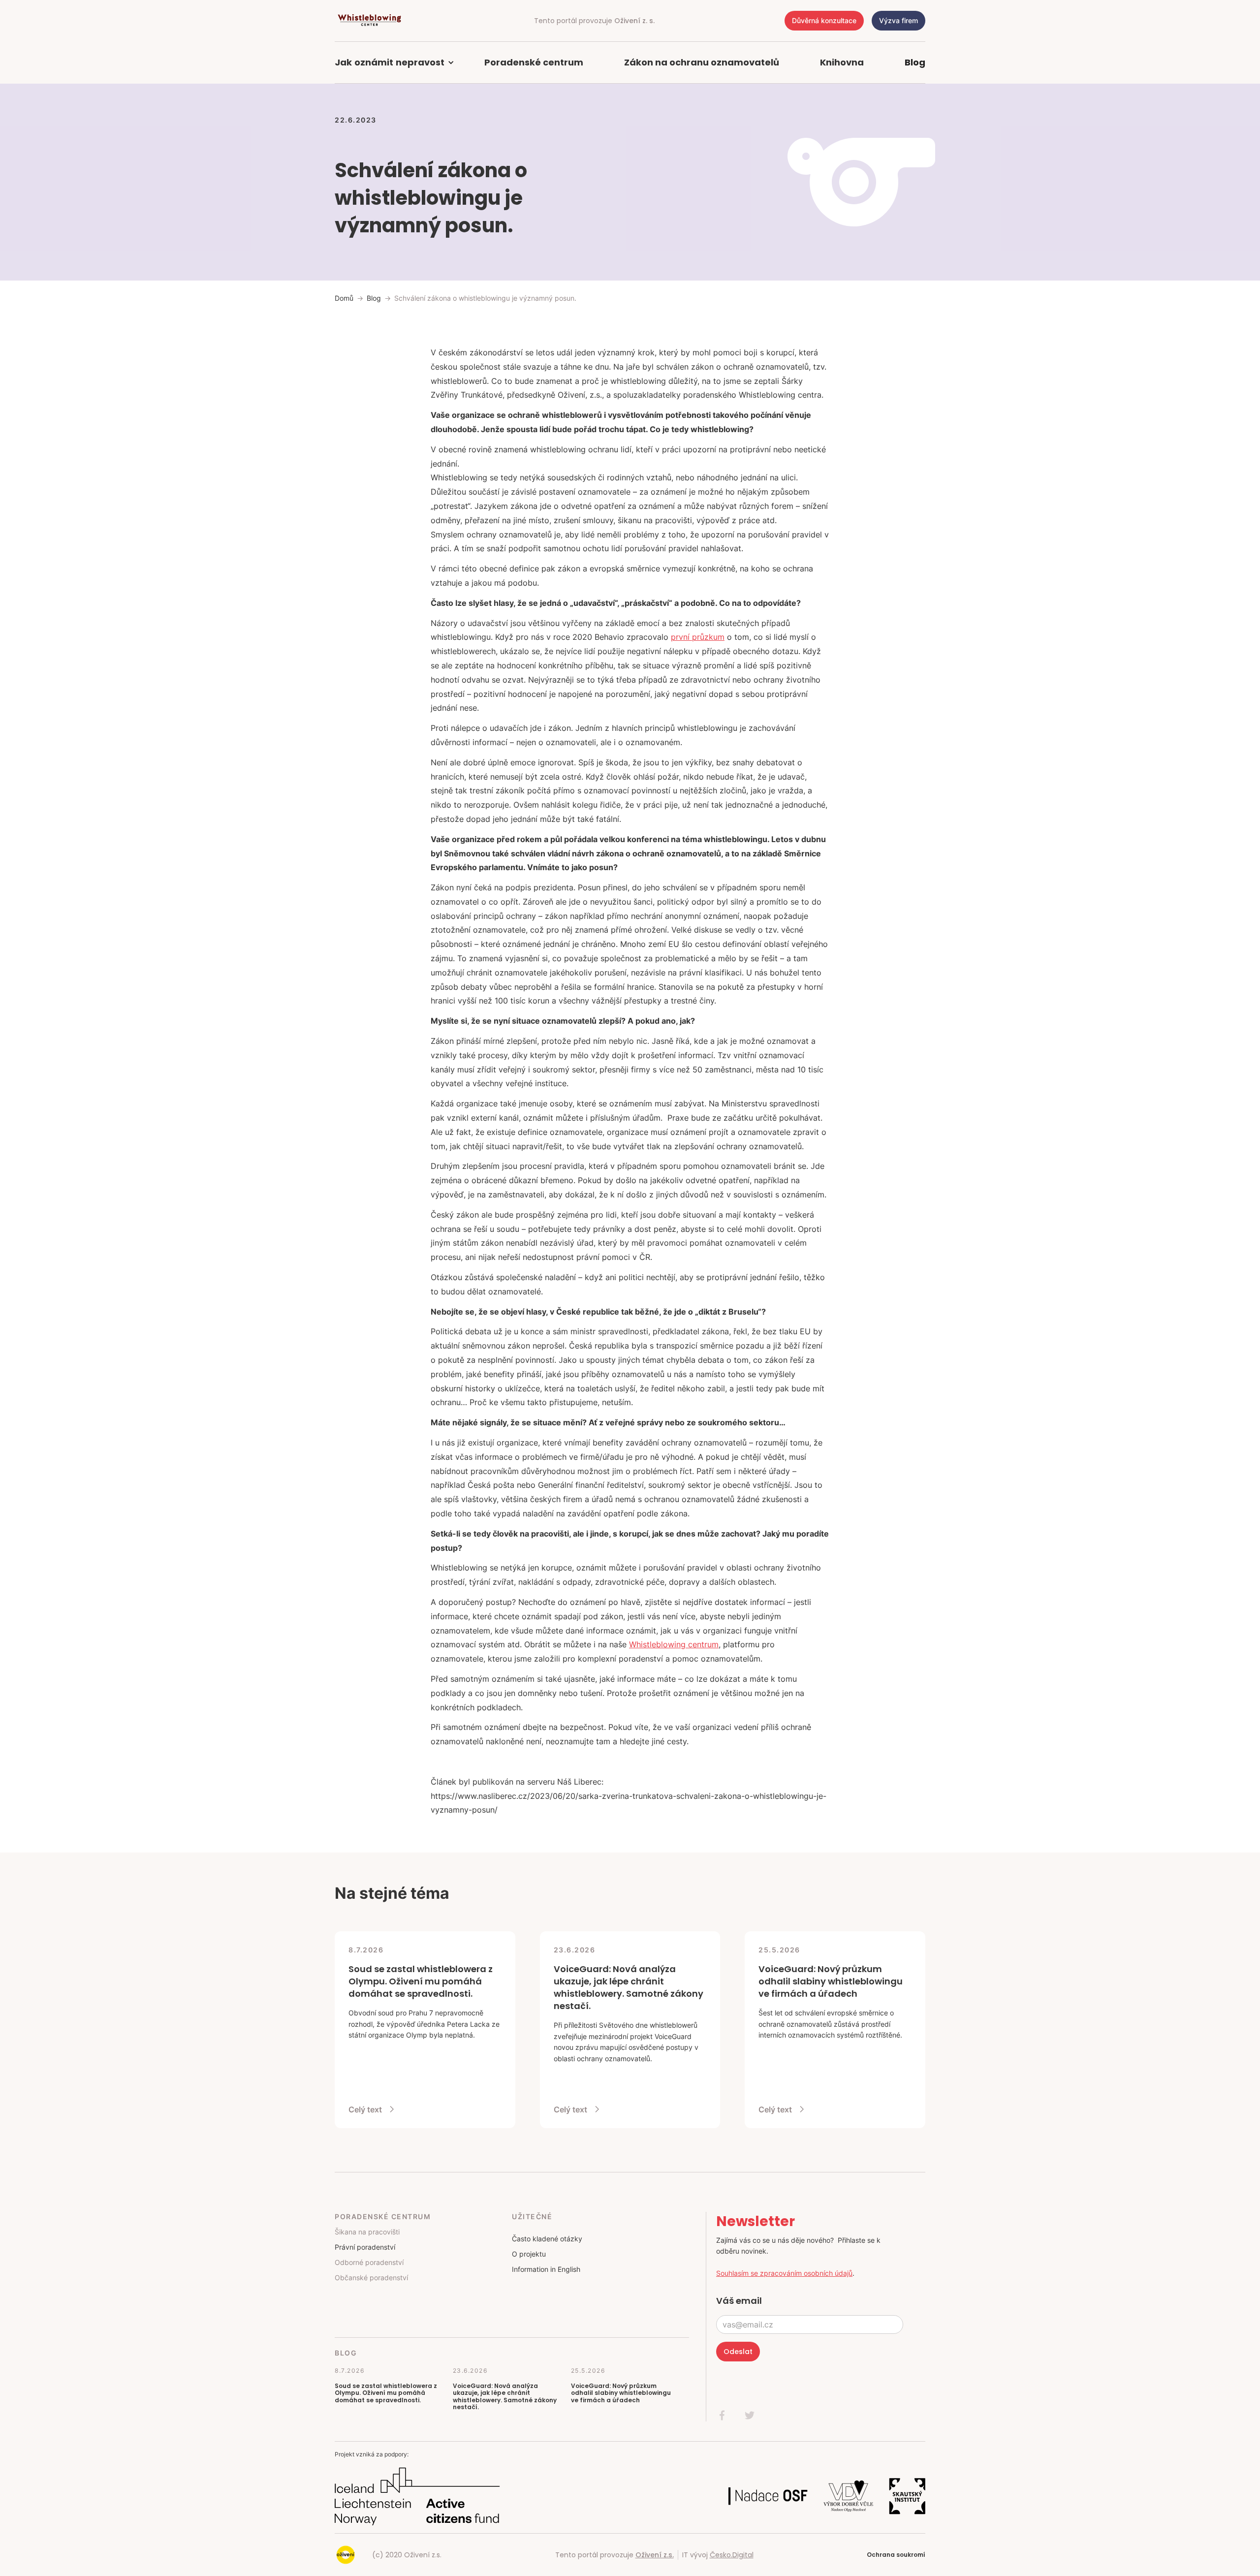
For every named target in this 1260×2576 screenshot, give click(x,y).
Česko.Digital (732, 2555)
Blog (915, 62)
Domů (344, 298)
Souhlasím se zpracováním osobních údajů (784, 2273)
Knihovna (842, 62)
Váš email (739, 2301)
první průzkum (698, 637)
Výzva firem (898, 20)
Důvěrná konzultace (824, 20)
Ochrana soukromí (896, 2555)
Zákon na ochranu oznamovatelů (702, 62)
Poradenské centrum (534, 62)
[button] (399, 63)
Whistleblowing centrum (674, 1644)
